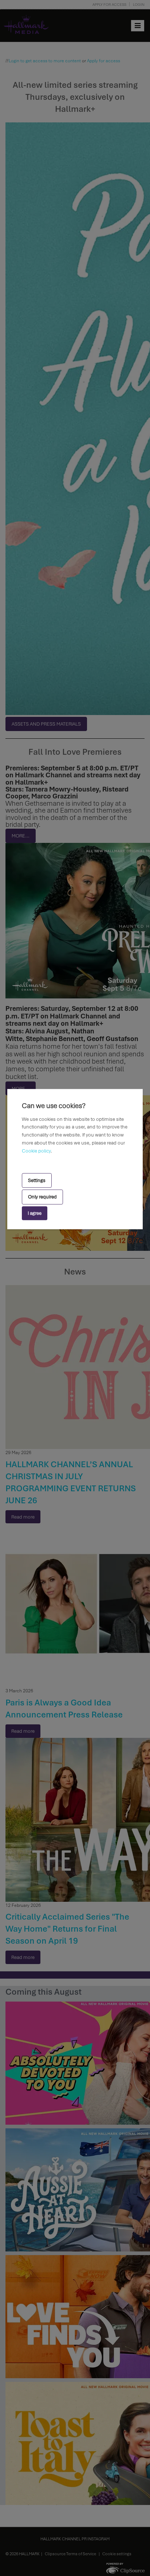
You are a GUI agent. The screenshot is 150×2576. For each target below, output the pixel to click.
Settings (37, 1180)
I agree (35, 1213)
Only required (42, 1197)
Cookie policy (36, 1151)
